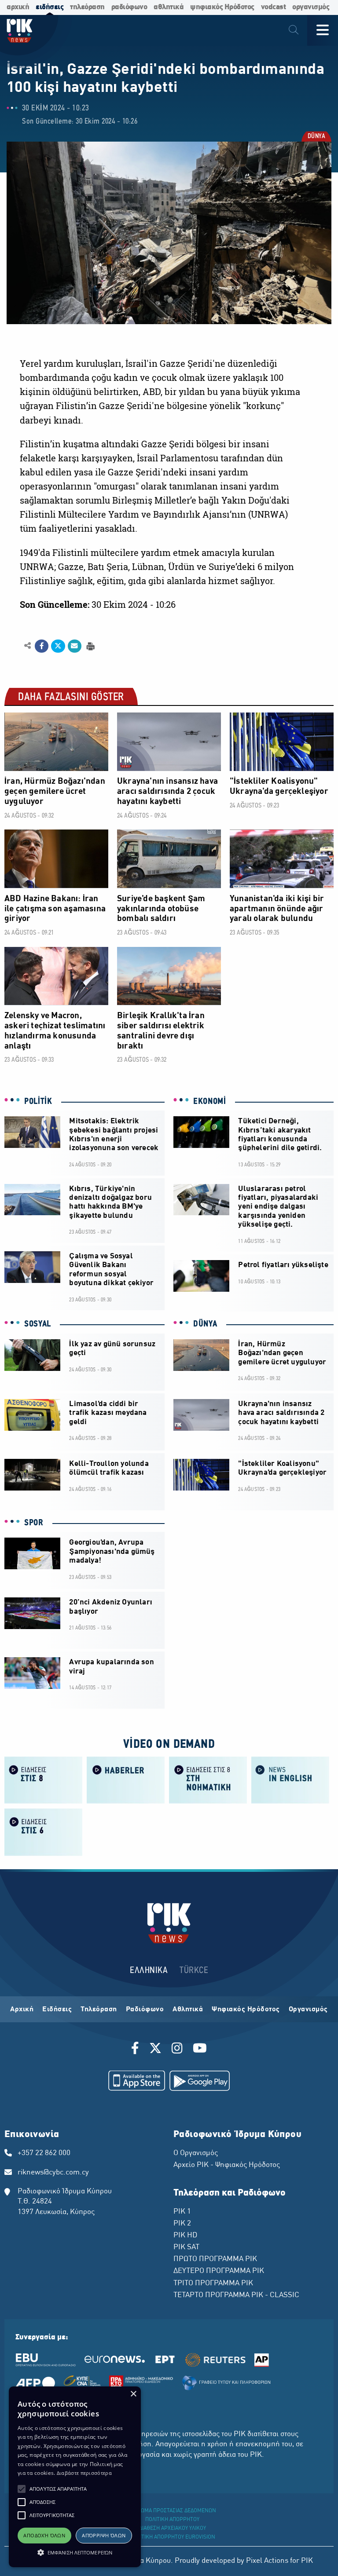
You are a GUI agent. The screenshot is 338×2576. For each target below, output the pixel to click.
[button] (22, 2489)
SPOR (34, 1523)
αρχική (18, 7)
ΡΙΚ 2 (182, 2224)
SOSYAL (38, 1324)
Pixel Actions (267, 2561)
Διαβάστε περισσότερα (84, 2473)
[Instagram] (177, 2050)
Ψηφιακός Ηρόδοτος (246, 2010)
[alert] (75, 2477)
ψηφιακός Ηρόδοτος (222, 7)
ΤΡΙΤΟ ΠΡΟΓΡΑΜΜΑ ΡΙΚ (213, 2284)
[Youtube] (200, 2050)
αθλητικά (169, 7)
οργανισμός (311, 7)
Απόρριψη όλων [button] (104, 2535)
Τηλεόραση (99, 2010)
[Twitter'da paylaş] (58, 646)
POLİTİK (38, 1102)
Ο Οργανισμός (196, 2153)
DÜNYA (316, 137)
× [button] (133, 2394)
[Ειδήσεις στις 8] (43, 1779)
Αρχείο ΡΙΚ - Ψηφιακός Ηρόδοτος (227, 2165)
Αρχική (22, 2010)
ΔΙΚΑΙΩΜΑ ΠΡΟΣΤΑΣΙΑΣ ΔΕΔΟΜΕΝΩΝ (172, 2511)
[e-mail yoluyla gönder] (75, 646)
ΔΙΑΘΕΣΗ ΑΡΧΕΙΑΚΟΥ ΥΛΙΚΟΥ (173, 2528)
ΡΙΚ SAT (186, 2247)
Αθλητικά (188, 2010)
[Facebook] (137, 2050)
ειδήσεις (50, 7)
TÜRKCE (194, 1971)
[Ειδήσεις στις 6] (43, 1831)
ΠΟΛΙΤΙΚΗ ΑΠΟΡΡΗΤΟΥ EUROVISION (173, 2537)
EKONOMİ (210, 1102)
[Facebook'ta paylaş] (42, 646)
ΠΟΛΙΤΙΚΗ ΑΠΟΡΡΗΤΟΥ (172, 2520)
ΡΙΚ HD (185, 2236)
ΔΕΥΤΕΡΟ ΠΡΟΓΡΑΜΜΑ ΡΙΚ (219, 2271)
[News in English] (290, 1779)
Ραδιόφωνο (145, 2010)
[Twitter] (155, 2050)
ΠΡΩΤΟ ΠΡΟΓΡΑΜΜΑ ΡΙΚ (215, 2259)
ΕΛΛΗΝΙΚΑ (149, 1971)
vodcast (274, 7)
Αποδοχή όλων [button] (44, 2535)
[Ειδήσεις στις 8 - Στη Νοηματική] (208, 1779)
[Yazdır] (90, 645)
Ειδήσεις (57, 2010)
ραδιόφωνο (129, 7)
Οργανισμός (308, 2010)
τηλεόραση (87, 7)
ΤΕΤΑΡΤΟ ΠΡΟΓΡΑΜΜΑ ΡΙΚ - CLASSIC (236, 2295)
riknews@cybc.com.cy (53, 2173)
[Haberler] (126, 1779)
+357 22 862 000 (44, 2153)
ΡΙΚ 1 (182, 2212)
